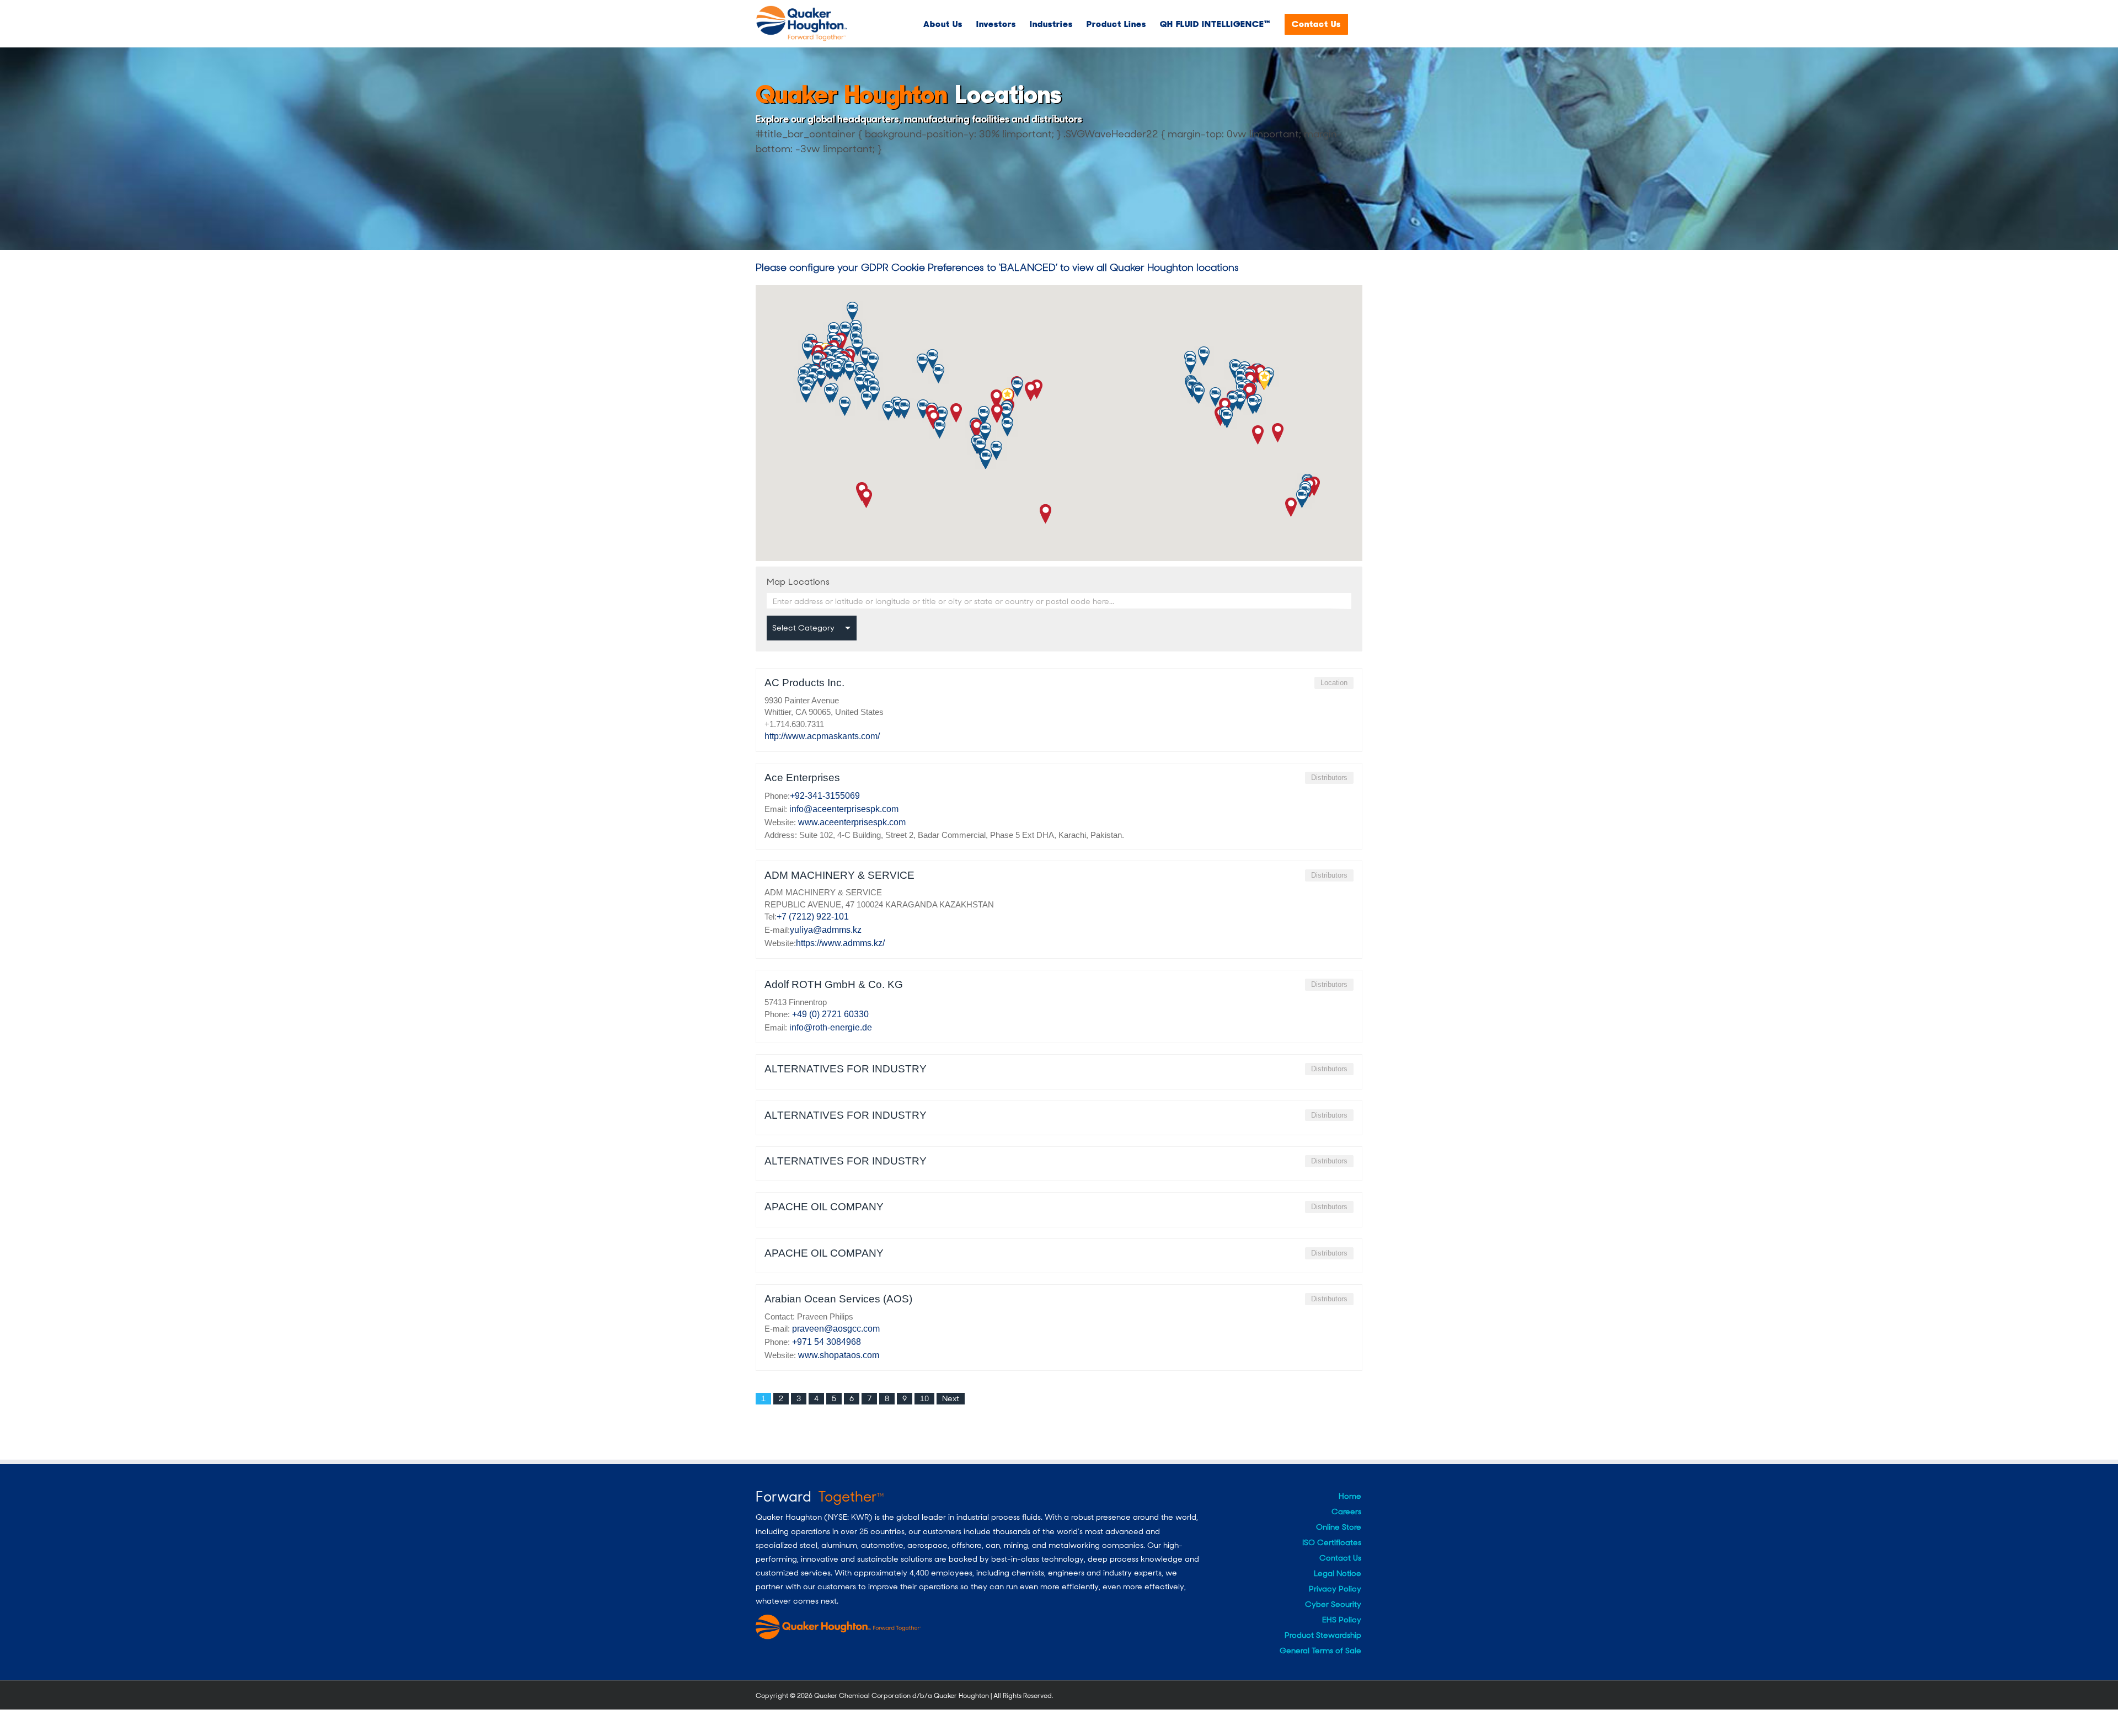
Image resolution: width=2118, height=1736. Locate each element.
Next (951, 1398)
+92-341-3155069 (825, 796)
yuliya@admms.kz (826, 930)
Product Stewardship (1323, 1635)
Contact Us (1340, 1558)
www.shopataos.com (839, 1355)
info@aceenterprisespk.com (844, 809)
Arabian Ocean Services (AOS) (838, 1299)
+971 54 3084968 (827, 1342)
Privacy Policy (1335, 1589)
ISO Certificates (1332, 1542)
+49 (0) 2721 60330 (830, 1014)
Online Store (1339, 1527)
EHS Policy (1342, 1620)
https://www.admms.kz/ (840, 943)
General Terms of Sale (1320, 1650)
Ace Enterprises (802, 778)
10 (924, 1398)
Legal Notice (1338, 1573)
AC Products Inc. (804, 683)
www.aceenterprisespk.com (852, 822)
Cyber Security (1333, 1604)
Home (1350, 1496)
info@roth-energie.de (831, 1027)
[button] (866, 498)
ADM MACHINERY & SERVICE (839, 875)
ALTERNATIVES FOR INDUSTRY (846, 1069)
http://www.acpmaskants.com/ (822, 736)
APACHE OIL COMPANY (824, 1207)
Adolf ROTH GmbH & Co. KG (834, 984)
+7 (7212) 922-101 (813, 917)
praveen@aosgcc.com (836, 1329)
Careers (1346, 1511)
